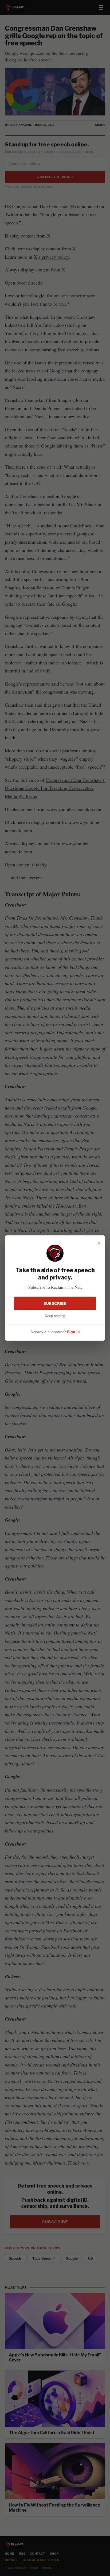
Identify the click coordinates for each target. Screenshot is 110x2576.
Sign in (73, 1332)
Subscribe (55, 1303)
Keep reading (55, 1316)
